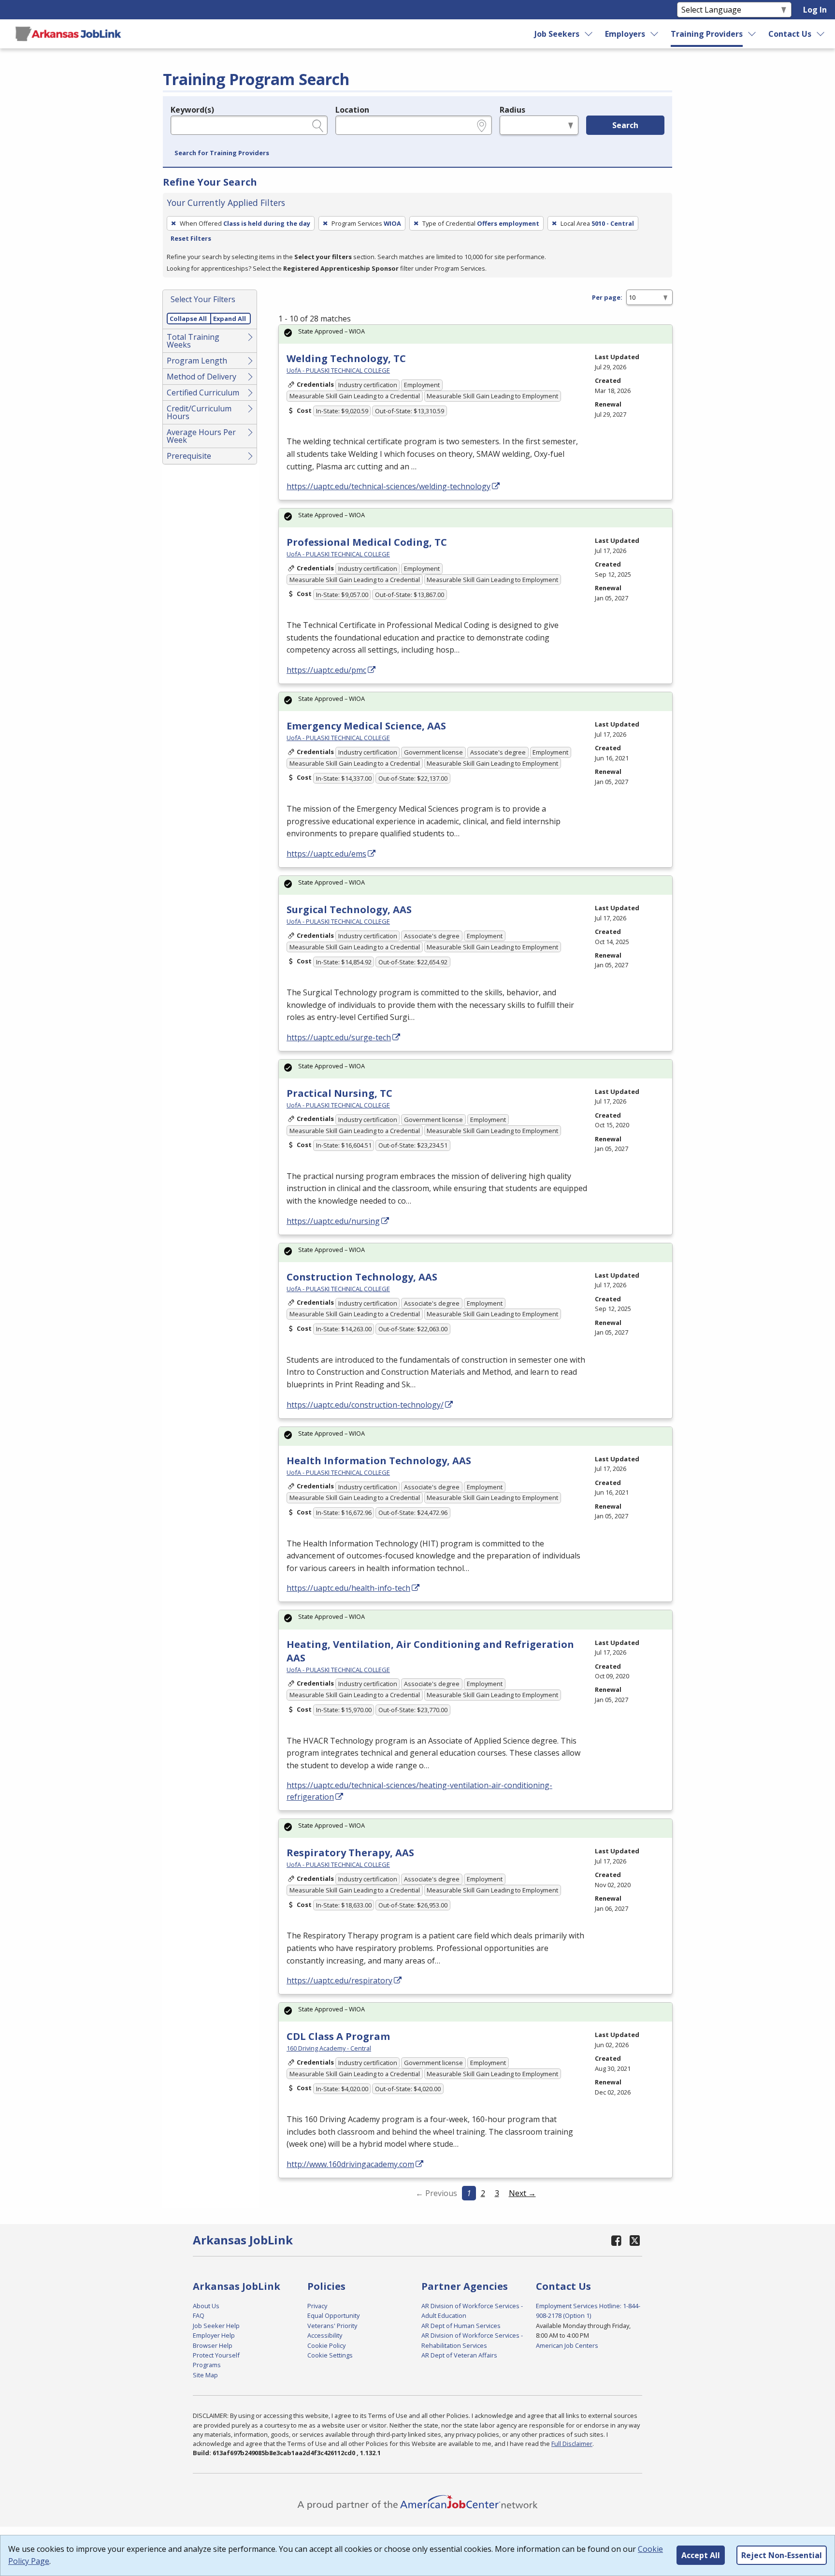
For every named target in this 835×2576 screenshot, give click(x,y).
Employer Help (214, 2335)
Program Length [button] (197, 361)
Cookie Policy (326, 2345)
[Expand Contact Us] (821, 34)
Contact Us (790, 34)
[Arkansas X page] (635, 2240)
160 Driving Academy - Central (329, 2048)
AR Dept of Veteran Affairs (459, 2355)
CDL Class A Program (338, 2036)
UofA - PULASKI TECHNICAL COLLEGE (338, 370)
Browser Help (213, 2345)
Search (625, 125)
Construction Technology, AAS (362, 1277)
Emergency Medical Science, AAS (366, 726)
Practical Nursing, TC (339, 1093)
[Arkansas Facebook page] (617, 2240)
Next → (522, 2193)
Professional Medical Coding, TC (367, 542)
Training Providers (707, 34)
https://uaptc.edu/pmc (326, 670)
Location (352, 110)
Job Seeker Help (216, 2326)
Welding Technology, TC (346, 358)
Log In (815, 10)
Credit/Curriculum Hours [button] (199, 412)
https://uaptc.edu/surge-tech (339, 1037)
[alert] (475, 334)
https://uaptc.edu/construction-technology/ (365, 1405)
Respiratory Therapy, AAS (350, 1853)
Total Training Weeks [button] (193, 341)
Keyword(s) (192, 110)
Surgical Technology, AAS (349, 910)
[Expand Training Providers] (752, 34)
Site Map (205, 2375)
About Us (206, 2306)
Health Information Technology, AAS (379, 1461)
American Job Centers (567, 2345)
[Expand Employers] (655, 34)
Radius (512, 110)
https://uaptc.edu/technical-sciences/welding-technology (389, 486)
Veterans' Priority (332, 2326)
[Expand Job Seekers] (589, 34)
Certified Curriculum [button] (203, 393)
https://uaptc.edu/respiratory (339, 1980)
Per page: (607, 297)
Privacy (317, 2306)
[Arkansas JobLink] (68, 34)
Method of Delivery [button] (202, 377)
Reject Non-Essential (782, 2555)
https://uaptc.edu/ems (326, 854)
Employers (625, 34)
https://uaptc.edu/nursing (333, 1221)
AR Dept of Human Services (461, 2326)
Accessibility (325, 2335)
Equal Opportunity (333, 2315)
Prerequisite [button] (189, 456)
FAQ (199, 2315)
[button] (222, 153)
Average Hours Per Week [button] (201, 436)
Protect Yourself (216, 2355)
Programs (207, 2365)
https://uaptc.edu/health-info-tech (348, 1588)
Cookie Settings (330, 2355)
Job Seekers (557, 34)
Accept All (701, 2555)
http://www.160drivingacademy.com (350, 2164)
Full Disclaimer (572, 2444)
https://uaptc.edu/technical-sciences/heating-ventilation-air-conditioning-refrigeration (419, 1791)
